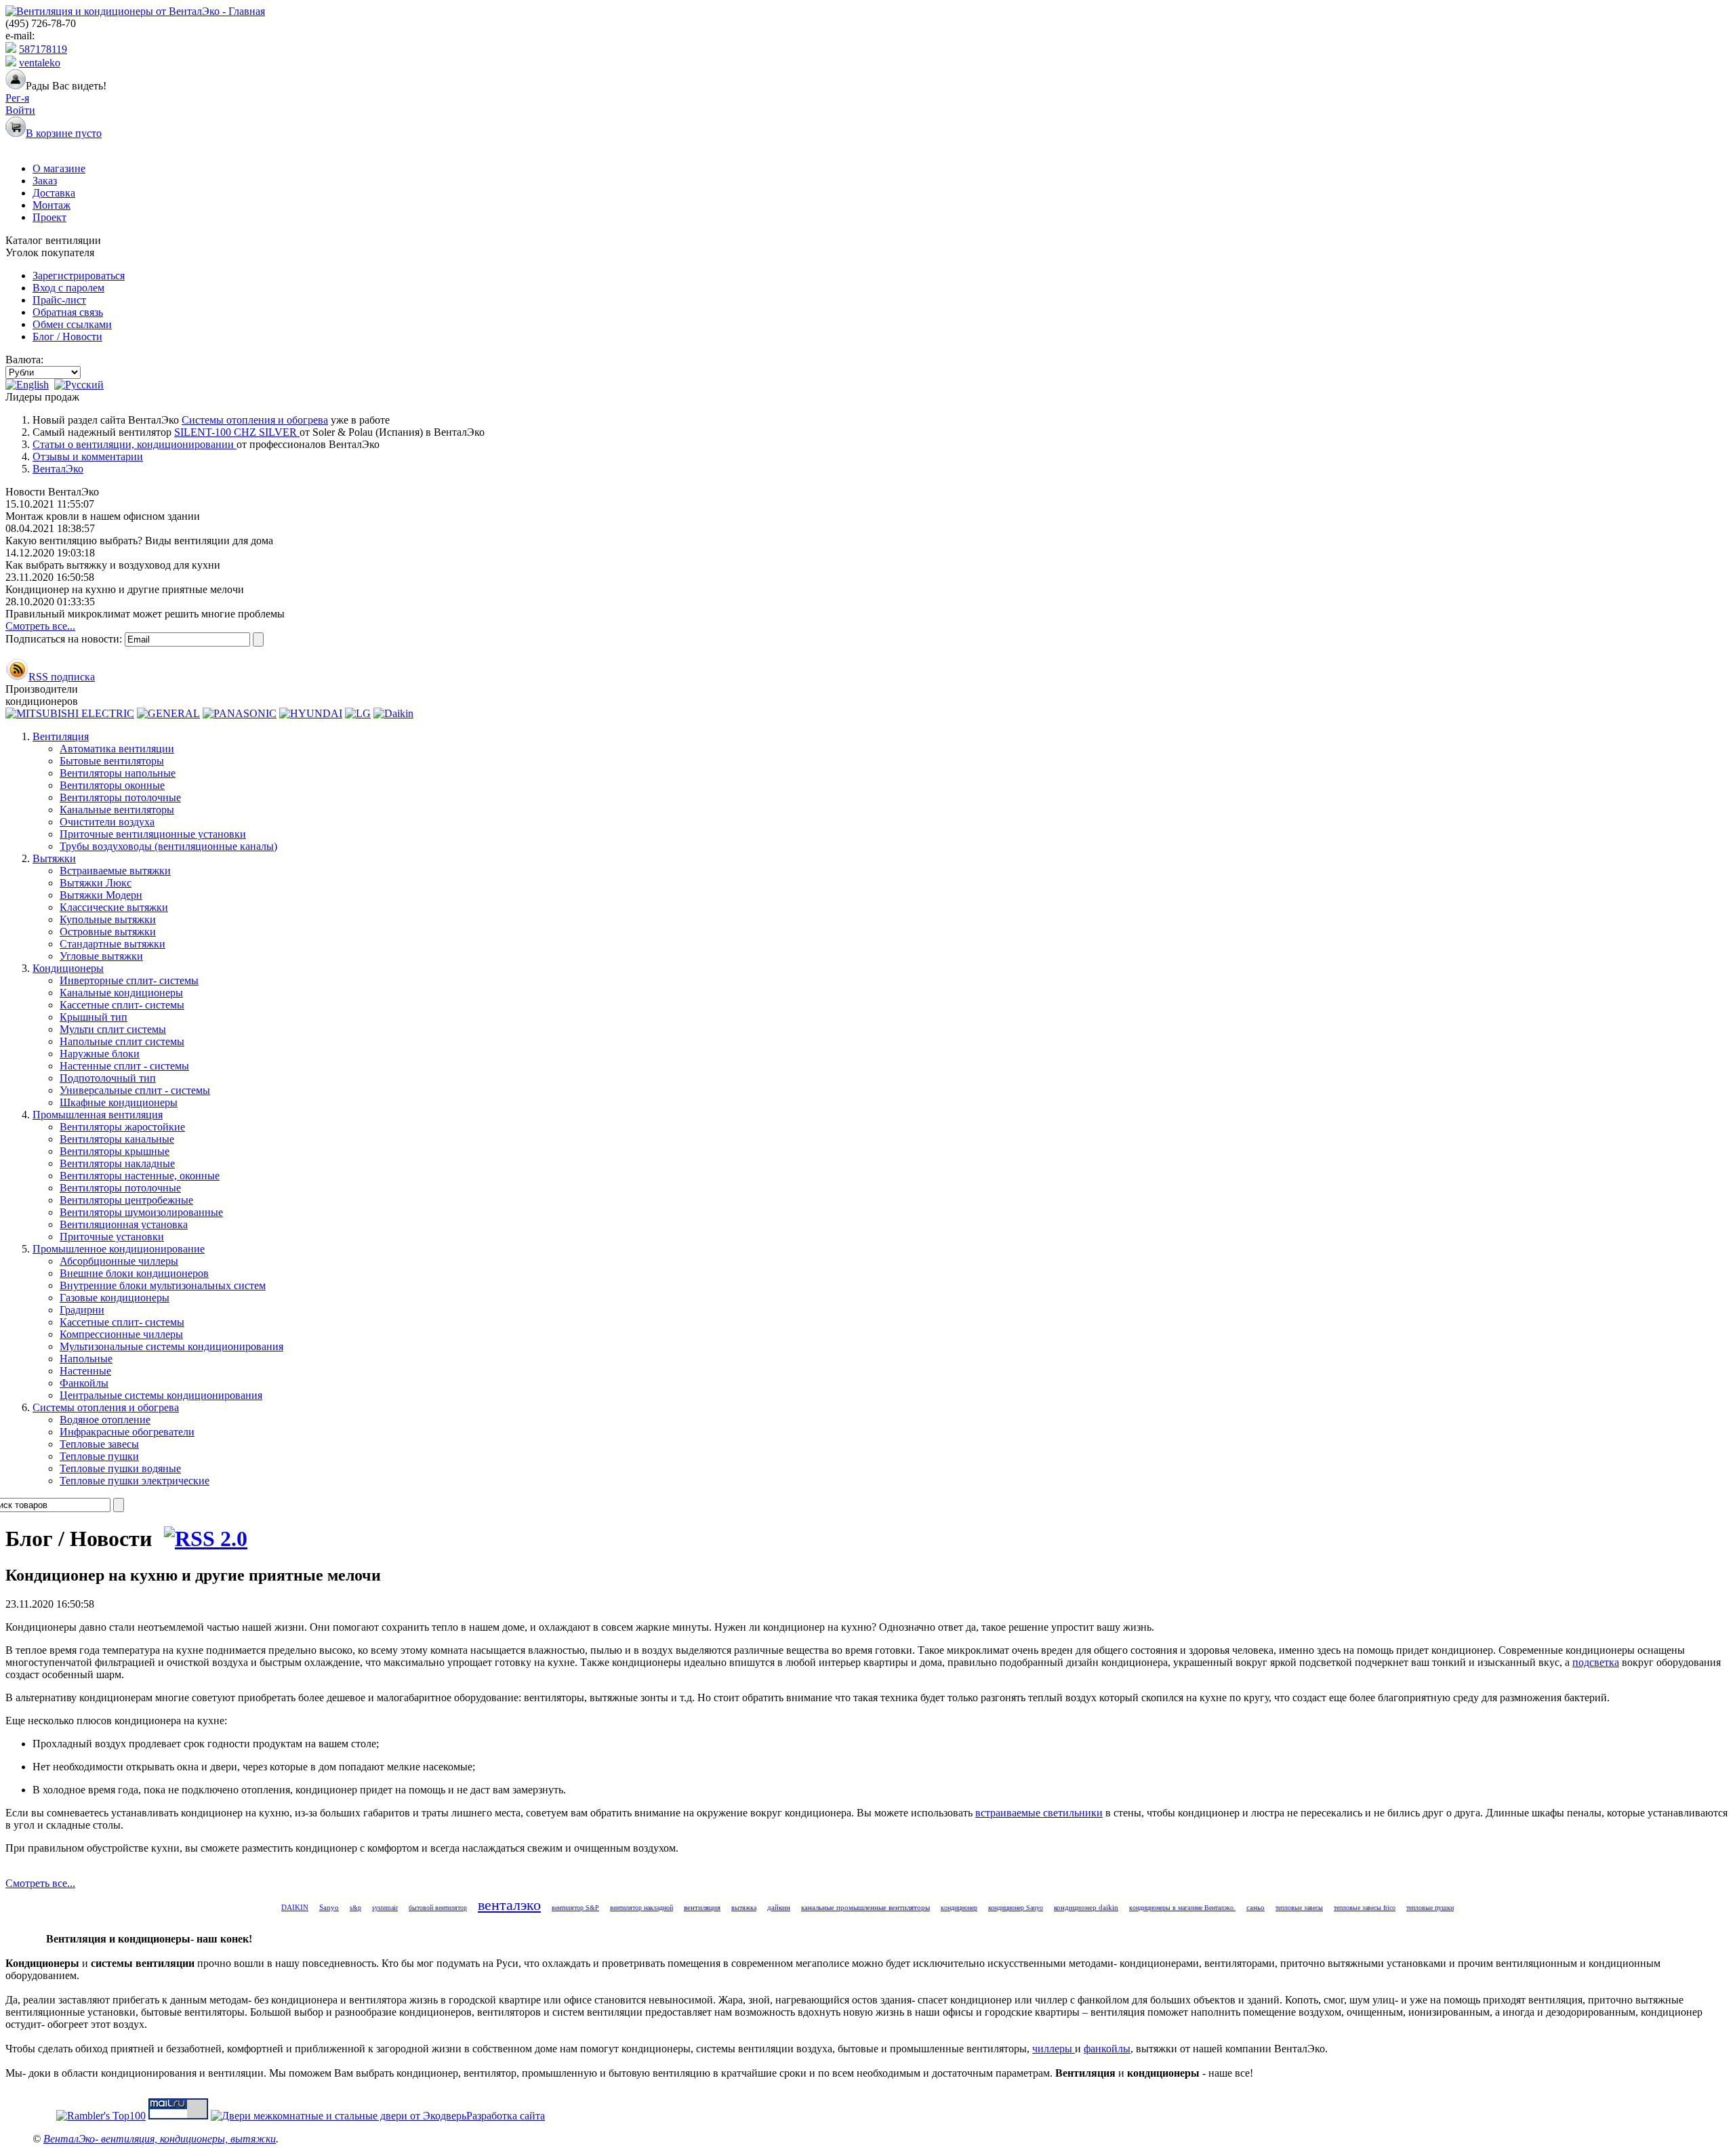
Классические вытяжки (114, 907)
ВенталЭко (58, 469)
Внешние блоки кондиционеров (134, 1273)
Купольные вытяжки (108, 919)
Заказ (45, 181)
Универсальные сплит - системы (135, 1090)
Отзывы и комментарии (88, 456)
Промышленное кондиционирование (119, 1249)
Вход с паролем (68, 288)
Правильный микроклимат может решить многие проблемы (145, 614)
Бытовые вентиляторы (112, 761)
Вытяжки (54, 858)
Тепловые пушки (99, 1456)
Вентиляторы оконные (112, 785)
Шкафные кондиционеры (119, 1102)
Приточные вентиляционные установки (153, 834)
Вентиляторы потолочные (120, 797)
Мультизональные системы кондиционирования (171, 1346)
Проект (49, 217)
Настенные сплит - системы (124, 1066)
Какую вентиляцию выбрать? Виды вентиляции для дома (139, 541)
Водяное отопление (105, 1420)
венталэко (509, 1905)
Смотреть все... (40, 626)
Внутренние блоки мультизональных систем (163, 1285)
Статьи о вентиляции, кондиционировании (135, 444)
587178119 (43, 49)
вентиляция (702, 1907)
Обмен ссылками (72, 324)
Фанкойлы (84, 1383)
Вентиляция (61, 736)
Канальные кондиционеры (121, 993)
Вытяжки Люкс (96, 883)
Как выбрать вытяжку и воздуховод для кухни (113, 565)
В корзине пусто (64, 133)
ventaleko (40, 63)
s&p (355, 1908)
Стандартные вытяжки (113, 944)
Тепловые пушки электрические (135, 1481)
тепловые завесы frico (1365, 1908)
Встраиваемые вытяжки (115, 871)
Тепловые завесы (99, 1444)
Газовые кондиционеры (115, 1298)
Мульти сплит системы (113, 1029)
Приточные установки (112, 1237)
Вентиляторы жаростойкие (122, 1127)
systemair (385, 1908)
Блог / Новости (67, 337)
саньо (1256, 1907)
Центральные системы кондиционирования (161, 1395)
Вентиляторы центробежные (126, 1200)
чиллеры (1054, 2049)
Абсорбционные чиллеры (119, 1261)
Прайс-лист (59, 300)
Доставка (54, 193)
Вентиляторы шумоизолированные (141, 1212)
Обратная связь (68, 312)
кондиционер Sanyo (1016, 1908)
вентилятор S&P (575, 1908)
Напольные (86, 1359)
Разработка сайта (506, 2116)
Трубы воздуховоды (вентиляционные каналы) (168, 846)
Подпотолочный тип (108, 1078)
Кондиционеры (68, 968)
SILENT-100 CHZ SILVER (237, 432)
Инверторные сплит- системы (129, 980)
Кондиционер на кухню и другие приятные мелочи (125, 589)
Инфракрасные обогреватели (127, 1432)
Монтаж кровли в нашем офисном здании (103, 516)
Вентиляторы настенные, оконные (140, 1176)
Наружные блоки (100, 1054)
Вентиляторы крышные (115, 1151)
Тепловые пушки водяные (120, 1468)
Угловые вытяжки (101, 956)
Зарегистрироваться (79, 276)
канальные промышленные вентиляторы (865, 1907)
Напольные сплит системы (122, 1041)
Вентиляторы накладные (117, 1163)
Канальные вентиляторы (117, 810)
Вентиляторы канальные (117, 1139)
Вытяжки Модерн (101, 895)
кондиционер (959, 1908)
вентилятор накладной (641, 1908)
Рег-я (17, 98)
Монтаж (52, 205)
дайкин (779, 1907)
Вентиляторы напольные (118, 773)
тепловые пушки (1430, 1908)
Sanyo (329, 1907)
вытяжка (744, 1908)
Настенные (85, 1371)
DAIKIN (295, 1907)
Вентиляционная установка (124, 1224)
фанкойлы (1107, 2049)
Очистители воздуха (107, 822)
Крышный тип (94, 1017)
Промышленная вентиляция (98, 1115)
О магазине (59, 168)
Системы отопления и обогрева (255, 420)
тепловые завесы (1299, 1908)
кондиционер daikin (1086, 1907)
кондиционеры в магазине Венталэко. (1182, 1908)
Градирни (82, 1310)
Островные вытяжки (108, 932)
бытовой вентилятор (438, 1908)
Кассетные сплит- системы (122, 1005)
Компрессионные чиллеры (121, 1334)
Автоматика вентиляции (117, 749)
